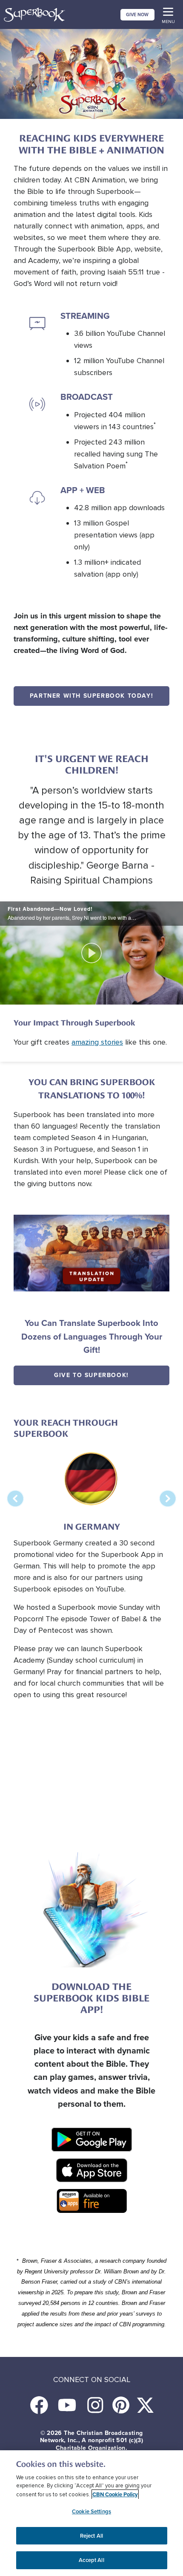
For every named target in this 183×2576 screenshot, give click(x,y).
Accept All (91, 2560)
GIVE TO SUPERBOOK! (91, 1375)
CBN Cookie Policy (115, 2494)
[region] (91, 2513)
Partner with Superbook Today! (91, 696)
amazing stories (97, 1042)
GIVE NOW (137, 14)
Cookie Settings (91, 2511)
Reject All (91, 2536)
